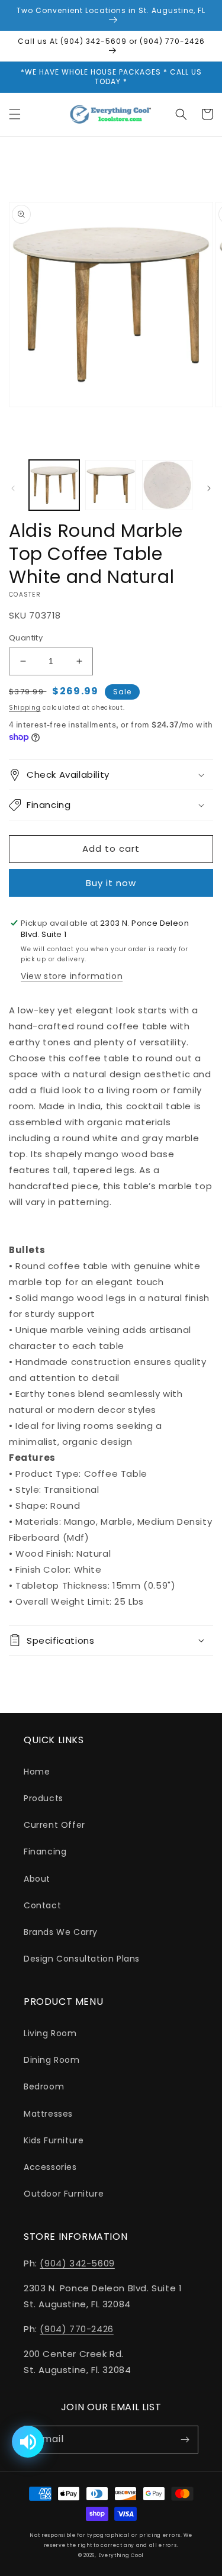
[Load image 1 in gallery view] (54, 485)
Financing (45, 1851)
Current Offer (54, 1825)
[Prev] (13, 488)
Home (37, 1772)
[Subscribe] (185, 2440)
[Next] (209, 488)
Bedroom (44, 2086)
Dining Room (52, 2060)
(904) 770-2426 (76, 2329)
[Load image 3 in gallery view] (167, 485)
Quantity (26, 638)
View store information (72, 976)
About (37, 1879)
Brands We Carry (61, 1932)
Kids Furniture (54, 2140)
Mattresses (48, 2114)
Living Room (50, 2033)
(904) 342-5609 (77, 2263)
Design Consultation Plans (82, 1959)
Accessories (50, 2167)
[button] (15, 114)
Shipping (25, 708)
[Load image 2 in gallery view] (110, 485)
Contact (42, 1905)
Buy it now (111, 883)
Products (44, 1798)
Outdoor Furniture (64, 2194)
